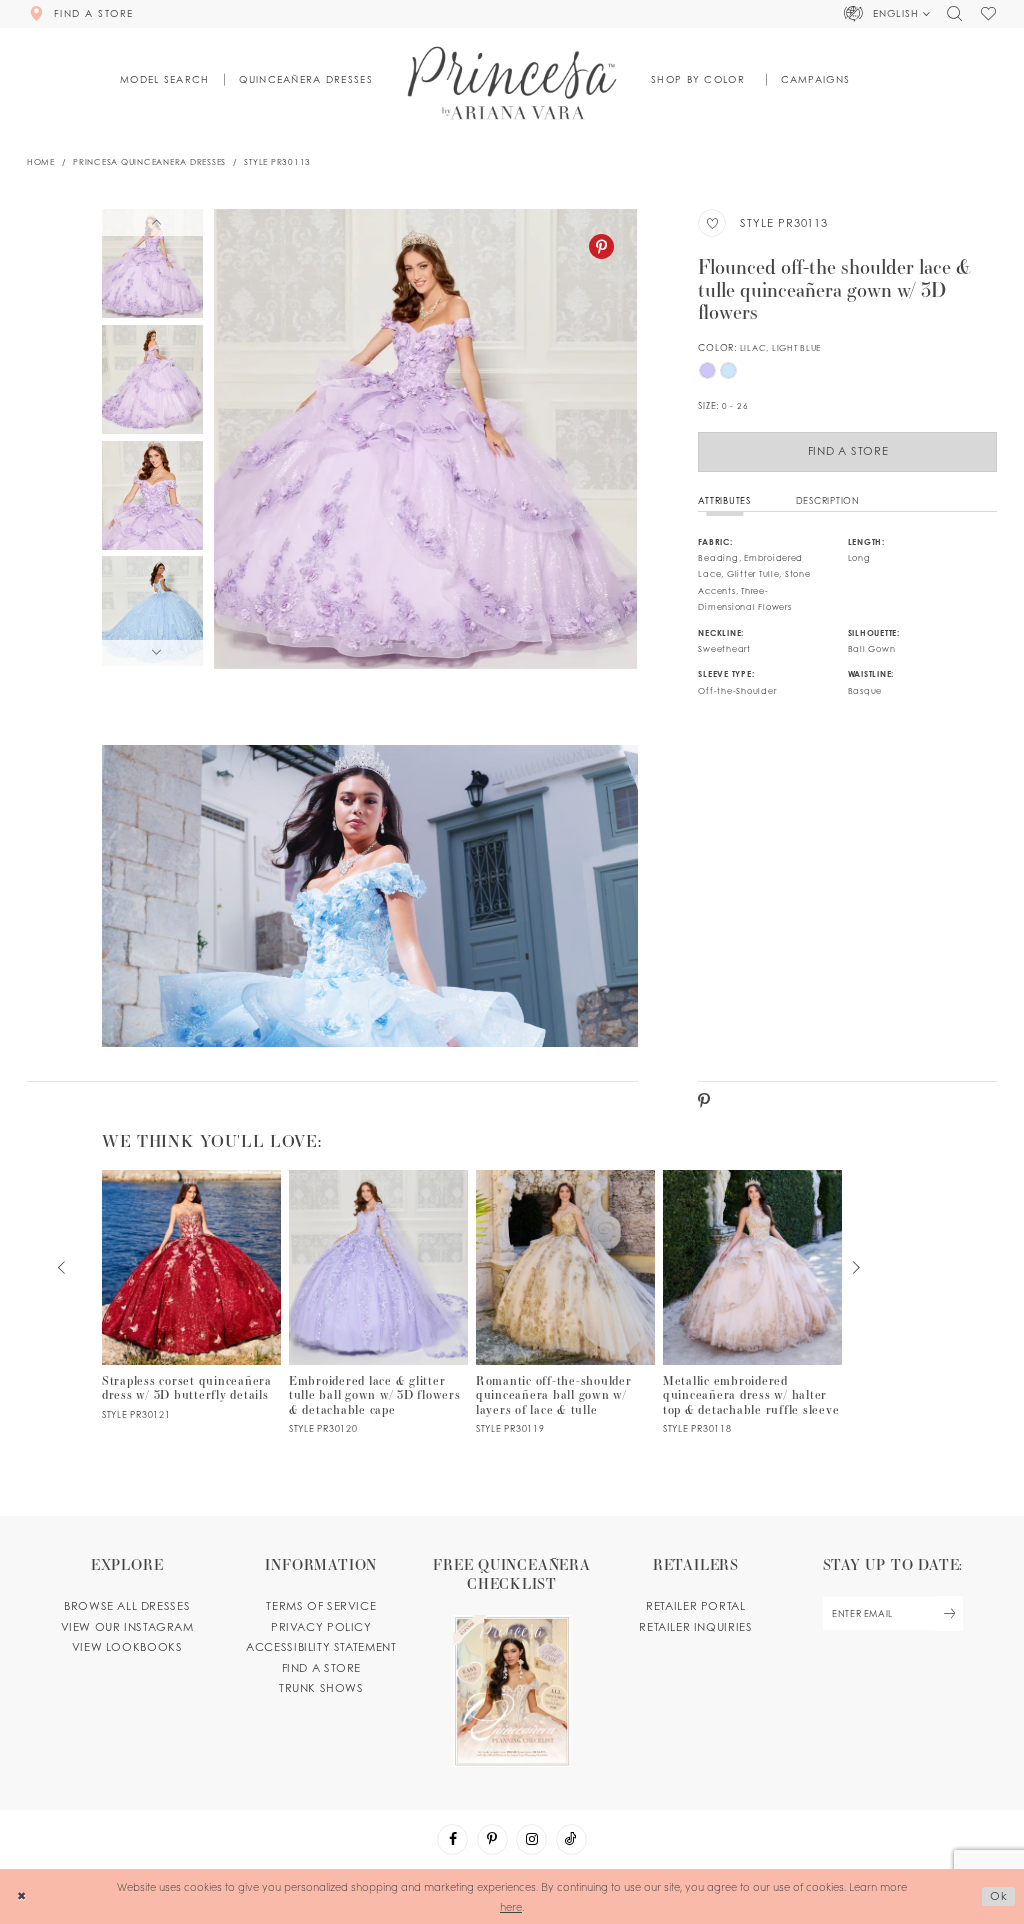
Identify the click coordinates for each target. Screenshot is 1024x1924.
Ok (999, 1896)
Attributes (724, 500)
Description (828, 500)
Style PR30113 (277, 162)
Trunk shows (321, 1688)
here (511, 1906)
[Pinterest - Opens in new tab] (601, 246)
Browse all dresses (127, 1606)
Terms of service (321, 1606)
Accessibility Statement (321, 1647)
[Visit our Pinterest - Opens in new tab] (492, 1839)
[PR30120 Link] (379, 1302)
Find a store (321, 1668)
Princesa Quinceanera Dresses (149, 162)
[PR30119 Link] (566, 1302)
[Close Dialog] (21, 1897)
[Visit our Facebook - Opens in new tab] (452, 1839)
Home (41, 162)
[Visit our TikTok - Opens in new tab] (571, 1839)
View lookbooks (127, 1647)
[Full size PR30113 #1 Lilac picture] (425, 438)
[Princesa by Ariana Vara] (512, 82)
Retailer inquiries (695, 1627)
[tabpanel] (425, 438)
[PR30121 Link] (192, 1295)
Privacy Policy (321, 1627)
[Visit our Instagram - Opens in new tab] (531, 1839)
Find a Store (848, 451)
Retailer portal (695, 1606)
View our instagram (127, 1627)
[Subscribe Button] (949, 1613)
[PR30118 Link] (753, 1302)
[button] (888, 14)
